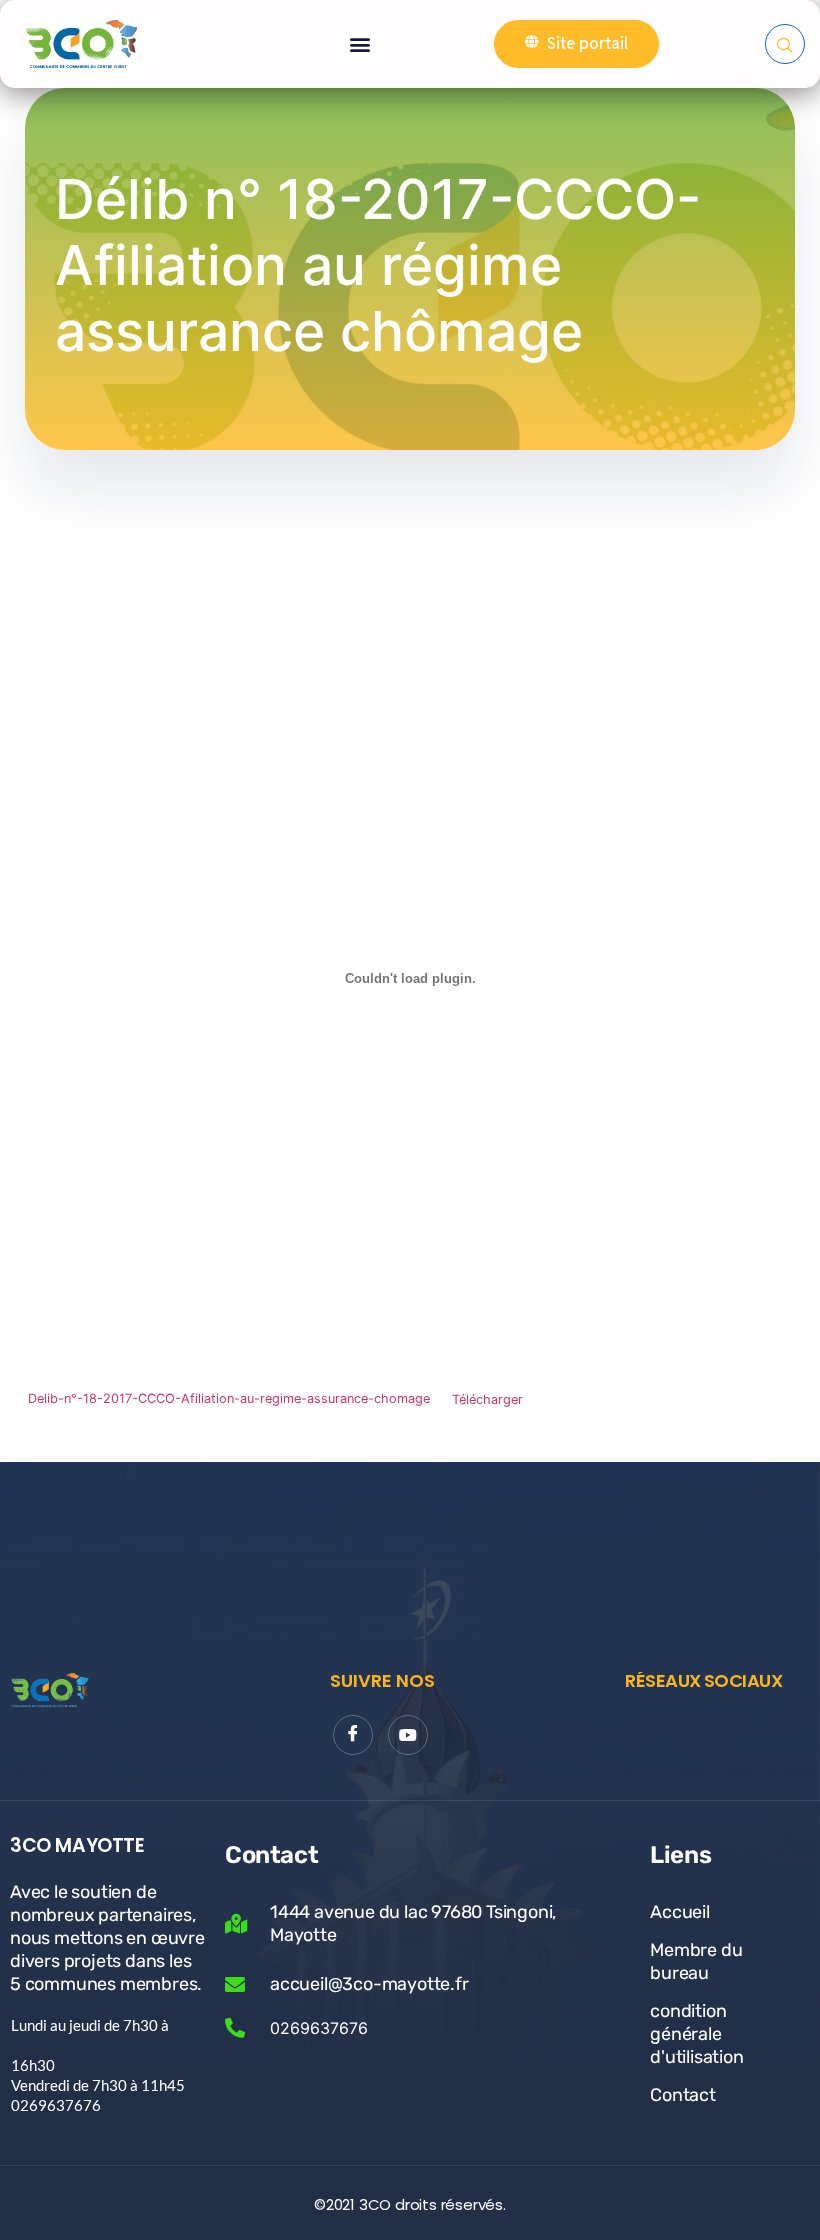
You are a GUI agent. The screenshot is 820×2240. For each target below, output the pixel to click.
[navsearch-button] (785, 44)
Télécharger (487, 1399)
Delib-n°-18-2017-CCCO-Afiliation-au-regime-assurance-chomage (229, 1399)
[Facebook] (353, 1735)
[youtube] (408, 1735)
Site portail (587, 43)
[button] (360, 44)
